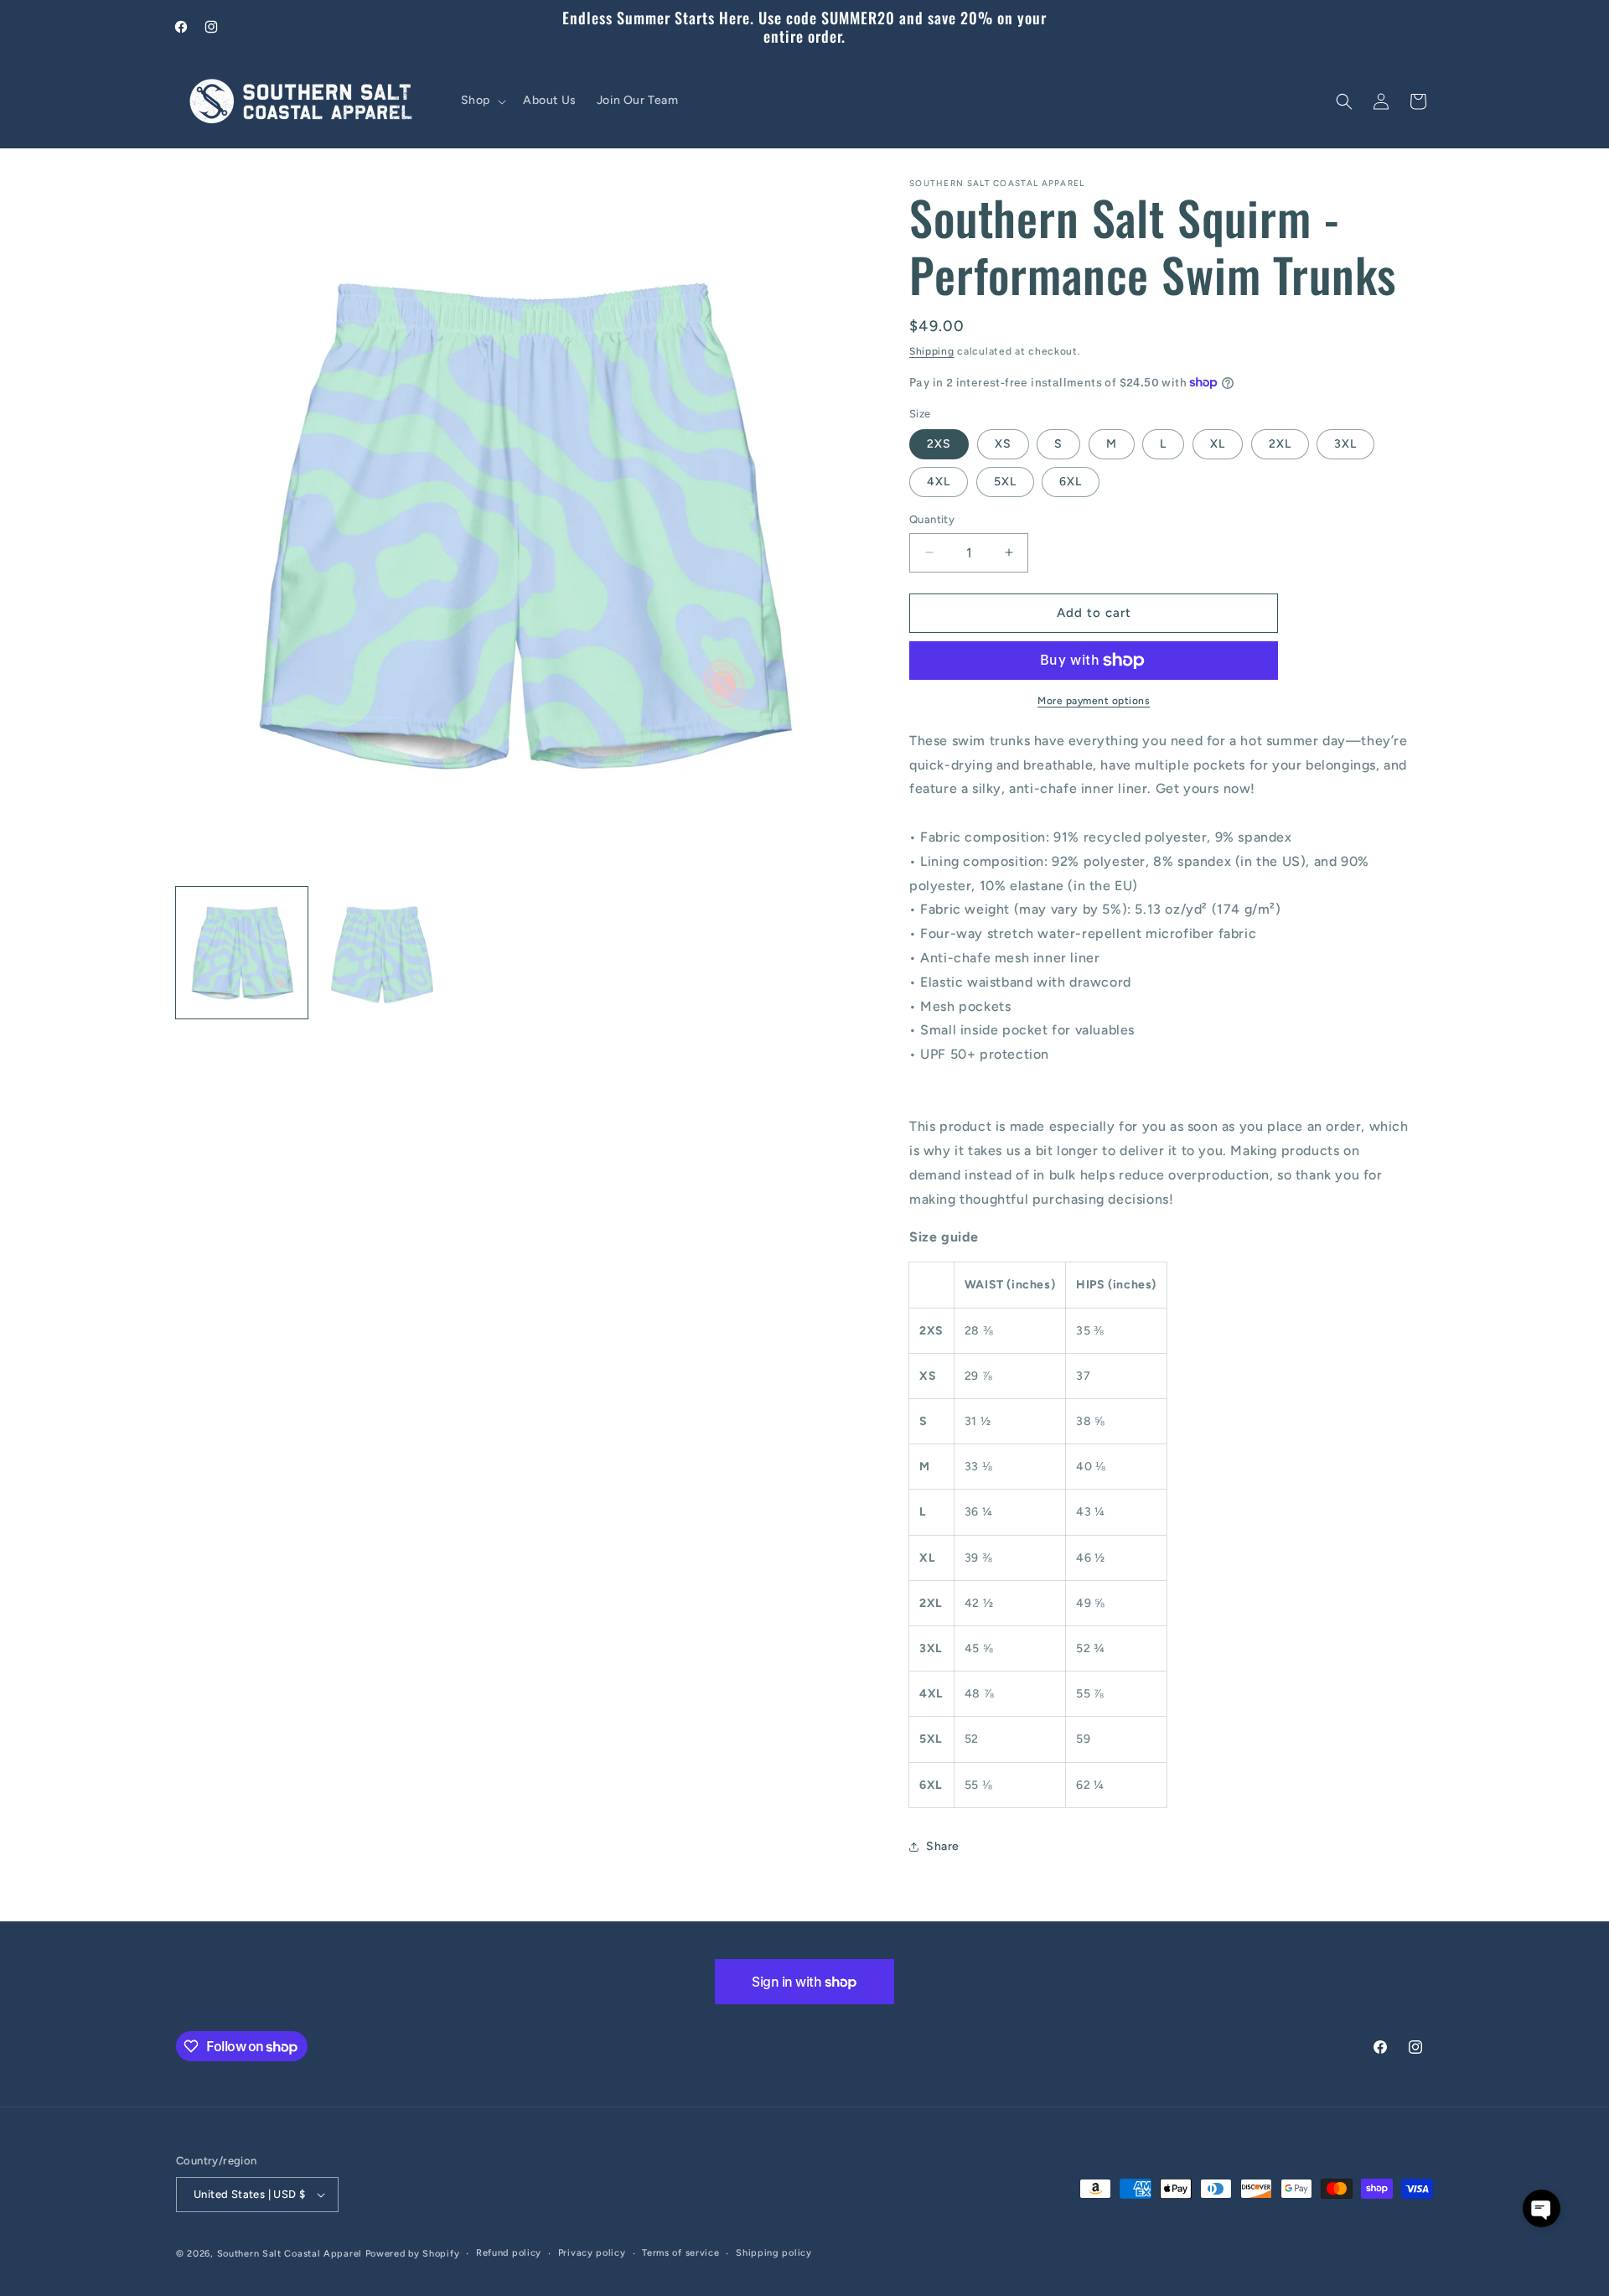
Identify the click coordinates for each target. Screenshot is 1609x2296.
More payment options (1094, 701)
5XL (1005, 482)
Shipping (932, 351)
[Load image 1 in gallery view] (242, 953)
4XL (939, 482)
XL (1218, 444)
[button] (482, 101)
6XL (1071, 482)
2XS (939, 444)
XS (1003, 444)
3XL (1345, 444)
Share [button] (943, 1846)
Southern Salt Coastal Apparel (290, 2254)
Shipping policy (774, 2253)
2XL (1280, 444)
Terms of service (680, 2253)
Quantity (932, 519)
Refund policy (509, 2253)
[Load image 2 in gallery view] (382, 953)
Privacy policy (592, 2253)
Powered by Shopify (413, 2254)
